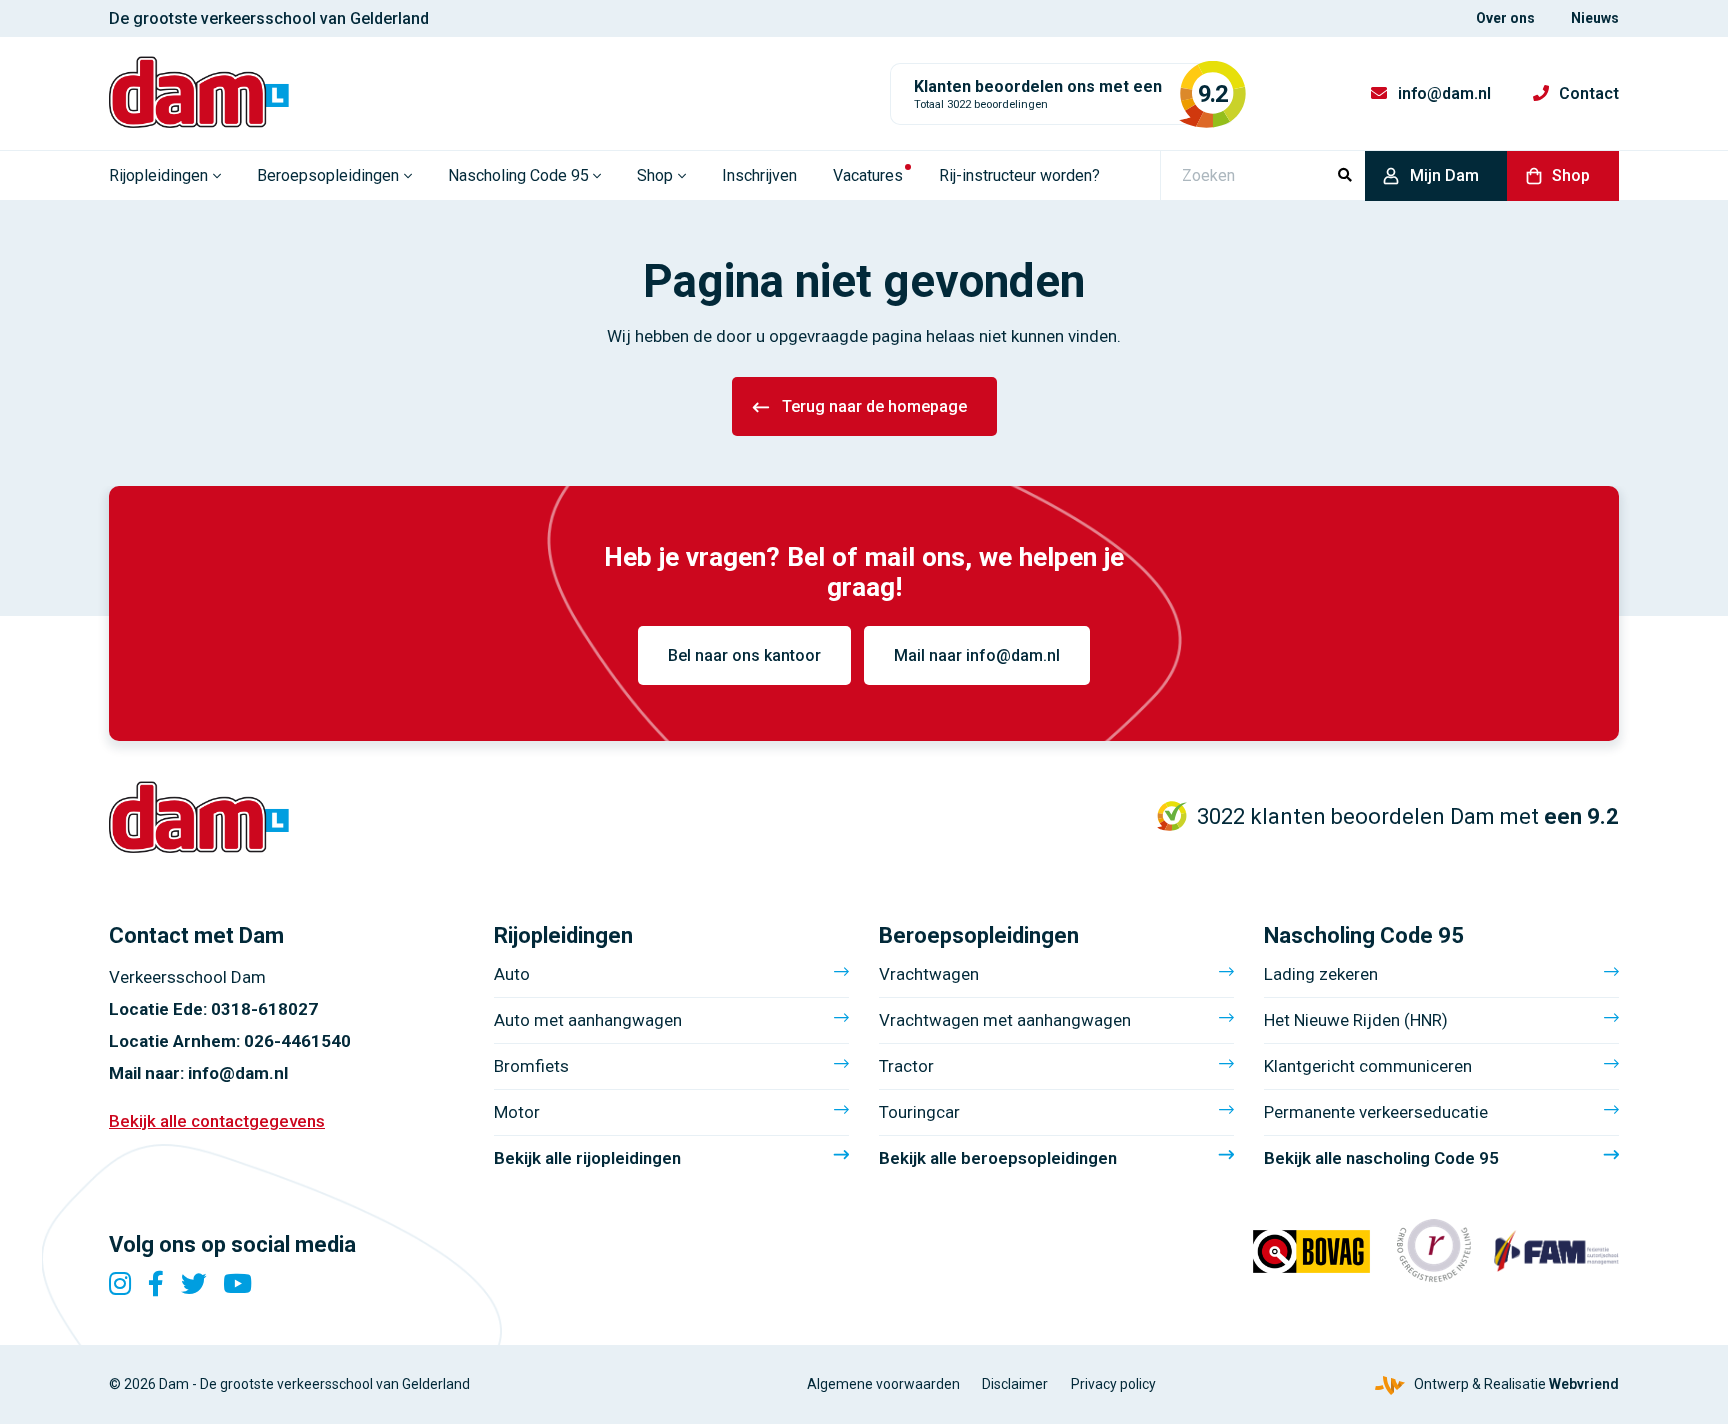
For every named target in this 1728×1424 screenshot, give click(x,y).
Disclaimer (1015, 1384)
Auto (512, 974)
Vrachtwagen (929, 974)
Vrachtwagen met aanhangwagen (1005, 1020)
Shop (1571, 175)
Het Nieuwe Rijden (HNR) (1356, 1020)
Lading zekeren (1321, 974)
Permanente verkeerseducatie (1376, 1112)
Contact (1589, 93)
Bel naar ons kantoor (744, 655)
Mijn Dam (1444, 175)
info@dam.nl (1444, 93)
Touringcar (919, 1112)
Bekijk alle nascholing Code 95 (1381, 1158)
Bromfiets (531, 1066)
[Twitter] (194, 1284)
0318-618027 (264, 1009)
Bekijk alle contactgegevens (217, 1121)
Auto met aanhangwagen (588, 1020)
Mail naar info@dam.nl (977, 655)
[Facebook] (156, 1284)
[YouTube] (237, 1284)
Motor (517, 1112)
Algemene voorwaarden (883, 1384)
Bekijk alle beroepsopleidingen (998, 1158)
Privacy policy (1113, 1384)
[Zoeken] (1345, 176)
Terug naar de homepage (874, 406)
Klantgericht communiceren (1368, 1066)
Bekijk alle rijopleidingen (587, 1158)
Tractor (906, 1066)
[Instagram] (120, 1284)
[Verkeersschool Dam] (199, 92)
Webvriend (1584, 1384)
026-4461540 (297, 1041)
